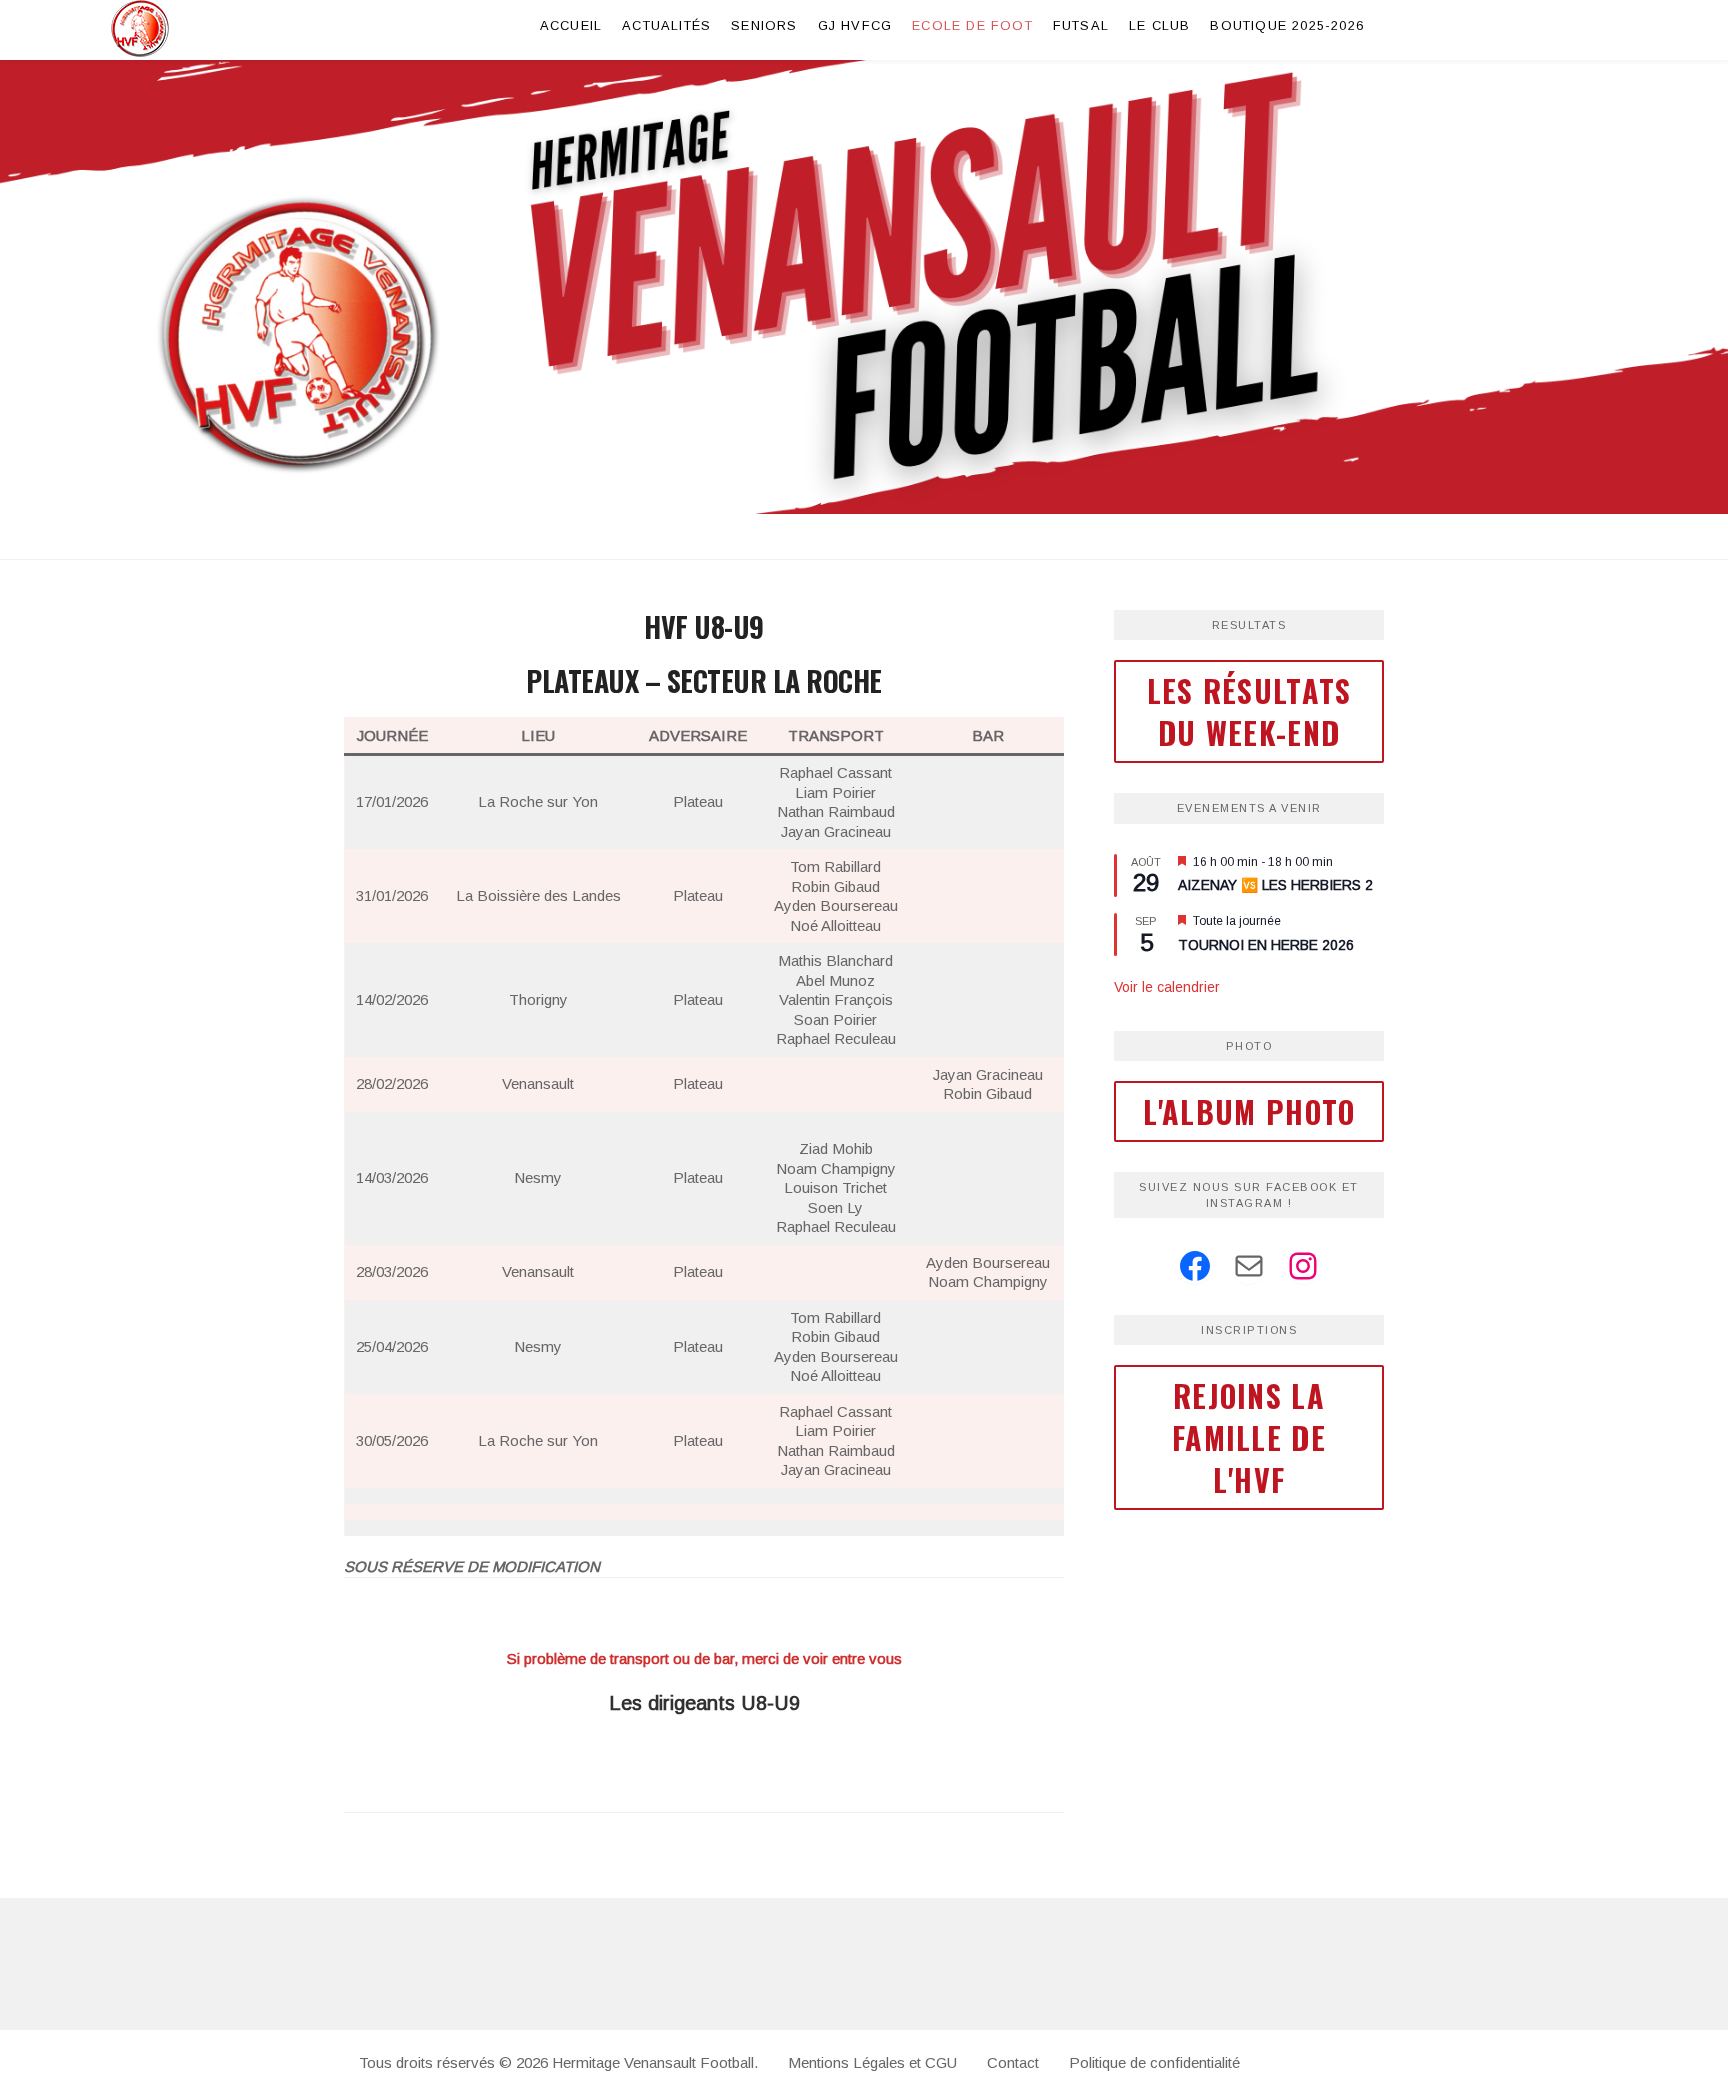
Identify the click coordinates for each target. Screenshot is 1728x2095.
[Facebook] (1195, 1266)
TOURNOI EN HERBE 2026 (1266, 945)
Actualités (666, 25)
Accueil (571, 25)
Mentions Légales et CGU (872, 2062)
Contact (1013, 2062)
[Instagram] (1303, 1266)
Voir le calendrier (1167, 987)
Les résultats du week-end (1249, 711)
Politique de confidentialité (1154, 2062)
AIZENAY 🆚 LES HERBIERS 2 (1275, 885)
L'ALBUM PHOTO (1249, 1111)
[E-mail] (1249, 1266)
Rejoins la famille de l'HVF (1249, 1437)
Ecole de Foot (972, 25)
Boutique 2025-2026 (1287, 25)
